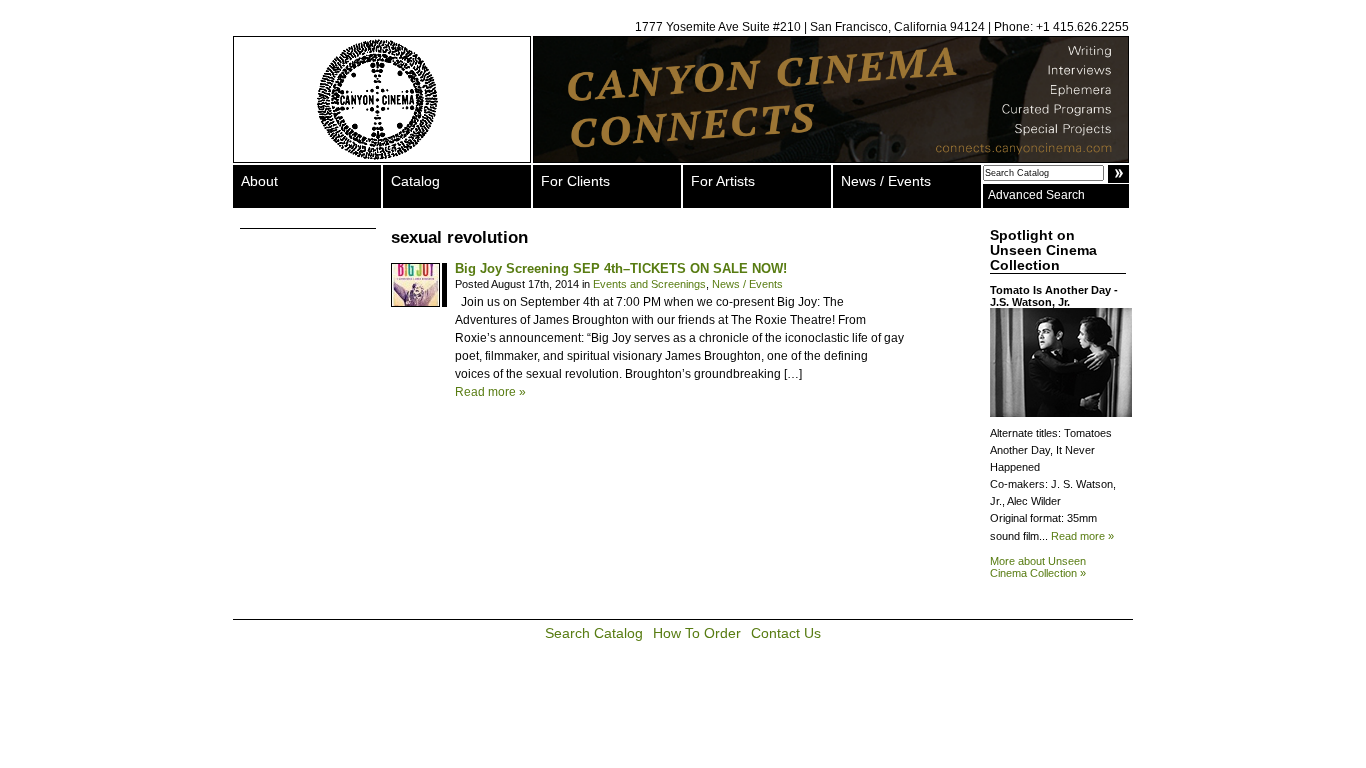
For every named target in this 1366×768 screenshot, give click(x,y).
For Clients (575, 181)
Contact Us (786, 633)
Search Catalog (594, 633)
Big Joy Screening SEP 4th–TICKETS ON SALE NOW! (621, 268)
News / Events (886, 181)
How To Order (697, 633)
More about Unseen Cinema (1038, 567)
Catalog (415, 181)
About (259, 181)
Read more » (490, 392)
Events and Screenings (649, 284)
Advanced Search (1036, 195)
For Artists (723, 181)
